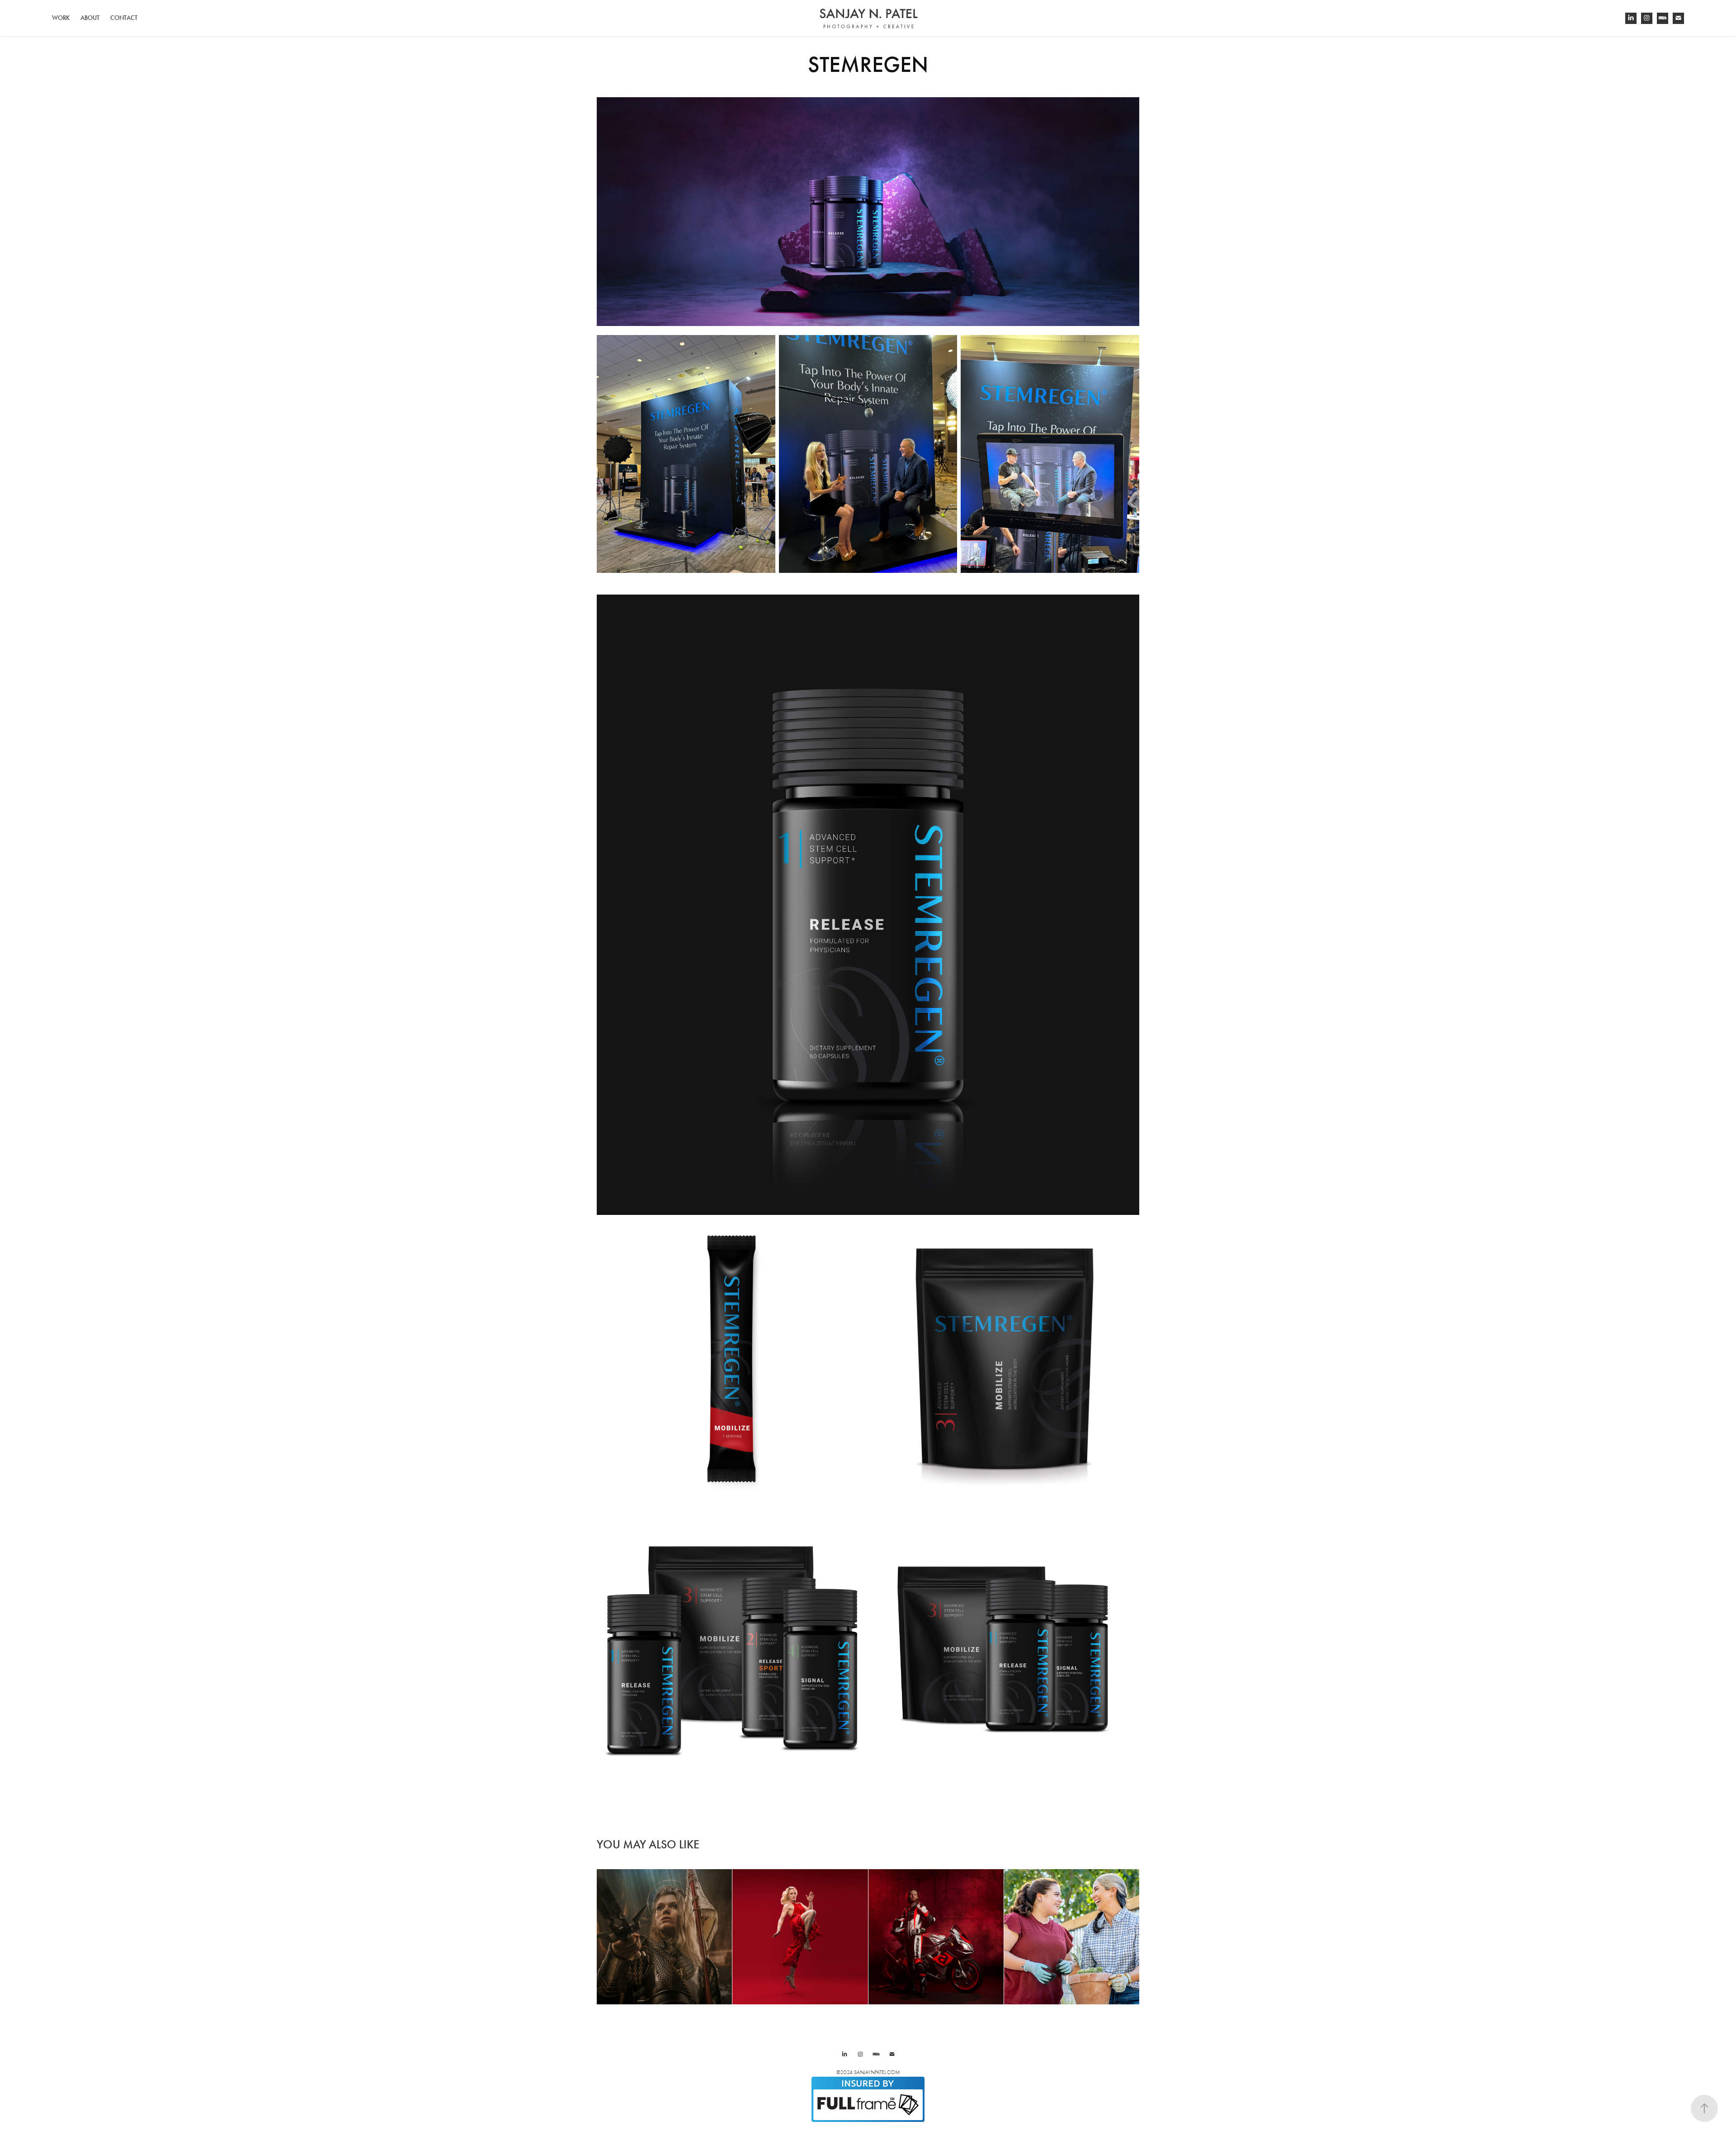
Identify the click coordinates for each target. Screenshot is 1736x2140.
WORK (61, 18)
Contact (124, 18)
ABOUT (90, 18)
